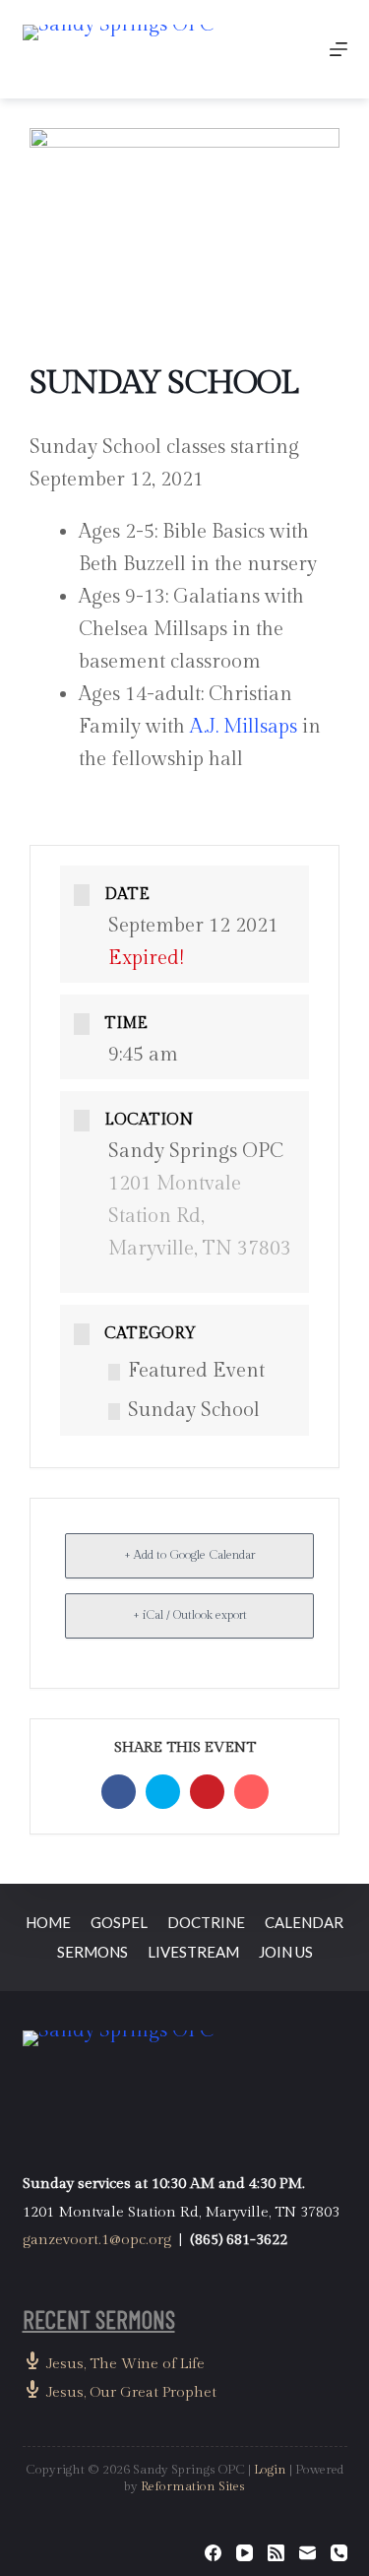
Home (48, 1922)
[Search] (293, 50)
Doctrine (206, 1922)
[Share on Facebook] (119, 1792)
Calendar (304, 1922)
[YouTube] (245, 2553)
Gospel (119, 1922)
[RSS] (276, 2553)
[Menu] (338, 49)
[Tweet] (163, 1792)
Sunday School (194, 1410)
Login (270, 2470)
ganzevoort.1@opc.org (97, 2240)
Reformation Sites (193, 2486)
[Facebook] (213, 2553)
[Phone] (339, 2553)
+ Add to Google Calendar (189, 1555)
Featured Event (196, 1371)
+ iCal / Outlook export (190, 1615)
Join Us (286, 1952)
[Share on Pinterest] (207, 1792)
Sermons (92, 1952)
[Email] (251, 1792)
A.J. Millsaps (244, 727)
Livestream (193, 1952)
